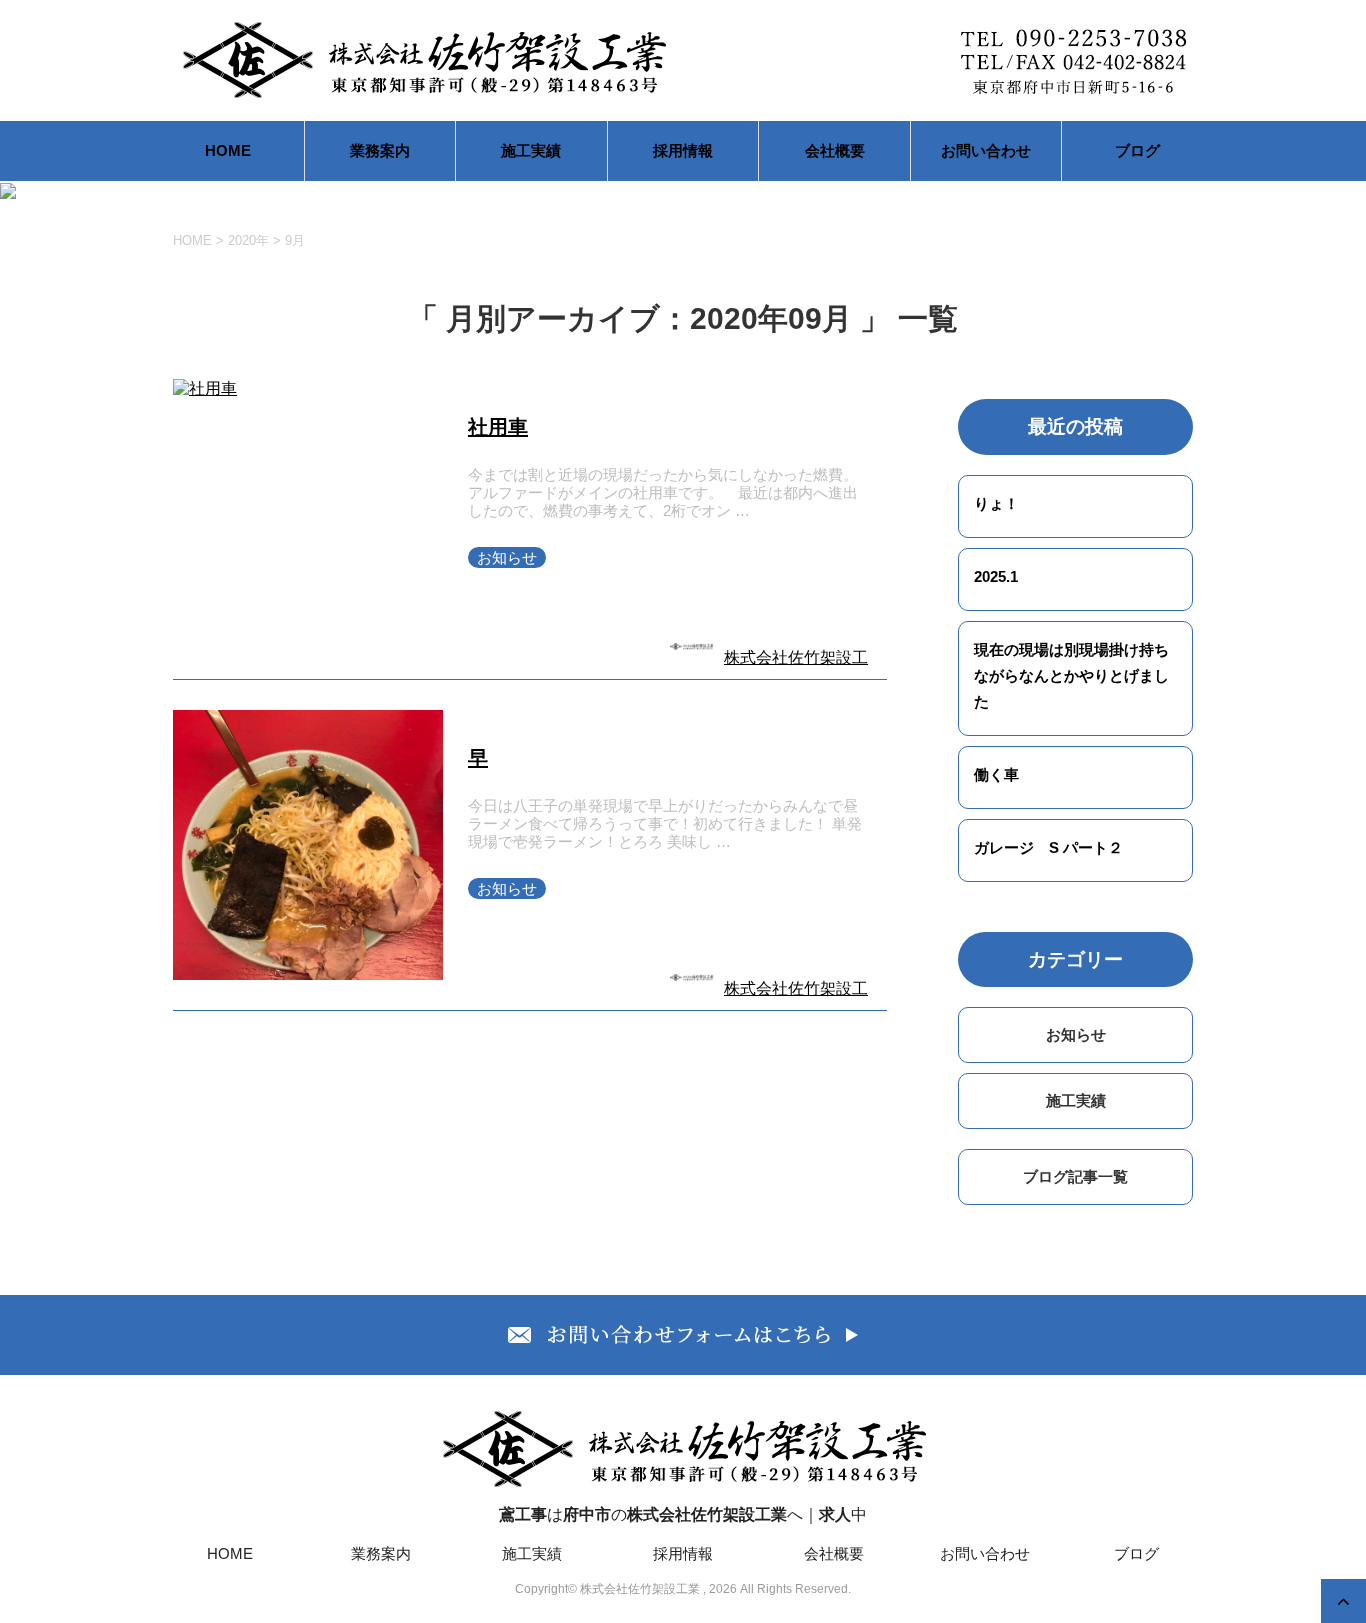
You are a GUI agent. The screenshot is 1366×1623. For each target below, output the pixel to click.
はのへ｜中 (683, 1514)
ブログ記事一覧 (1075, 1176)
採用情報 (683, 150)
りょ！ (996, 503)
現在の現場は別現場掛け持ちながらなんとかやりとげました (1071, 675)
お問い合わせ (986, 150)
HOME (228, 150)
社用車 (498, 427)
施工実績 (531, 150)
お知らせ (507, 557)
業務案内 (380, 150)
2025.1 (996, 576)
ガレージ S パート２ (1048, 847)
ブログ (1137, 150)
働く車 (996, 774)
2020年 (248, 240)
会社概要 (835, 150)
